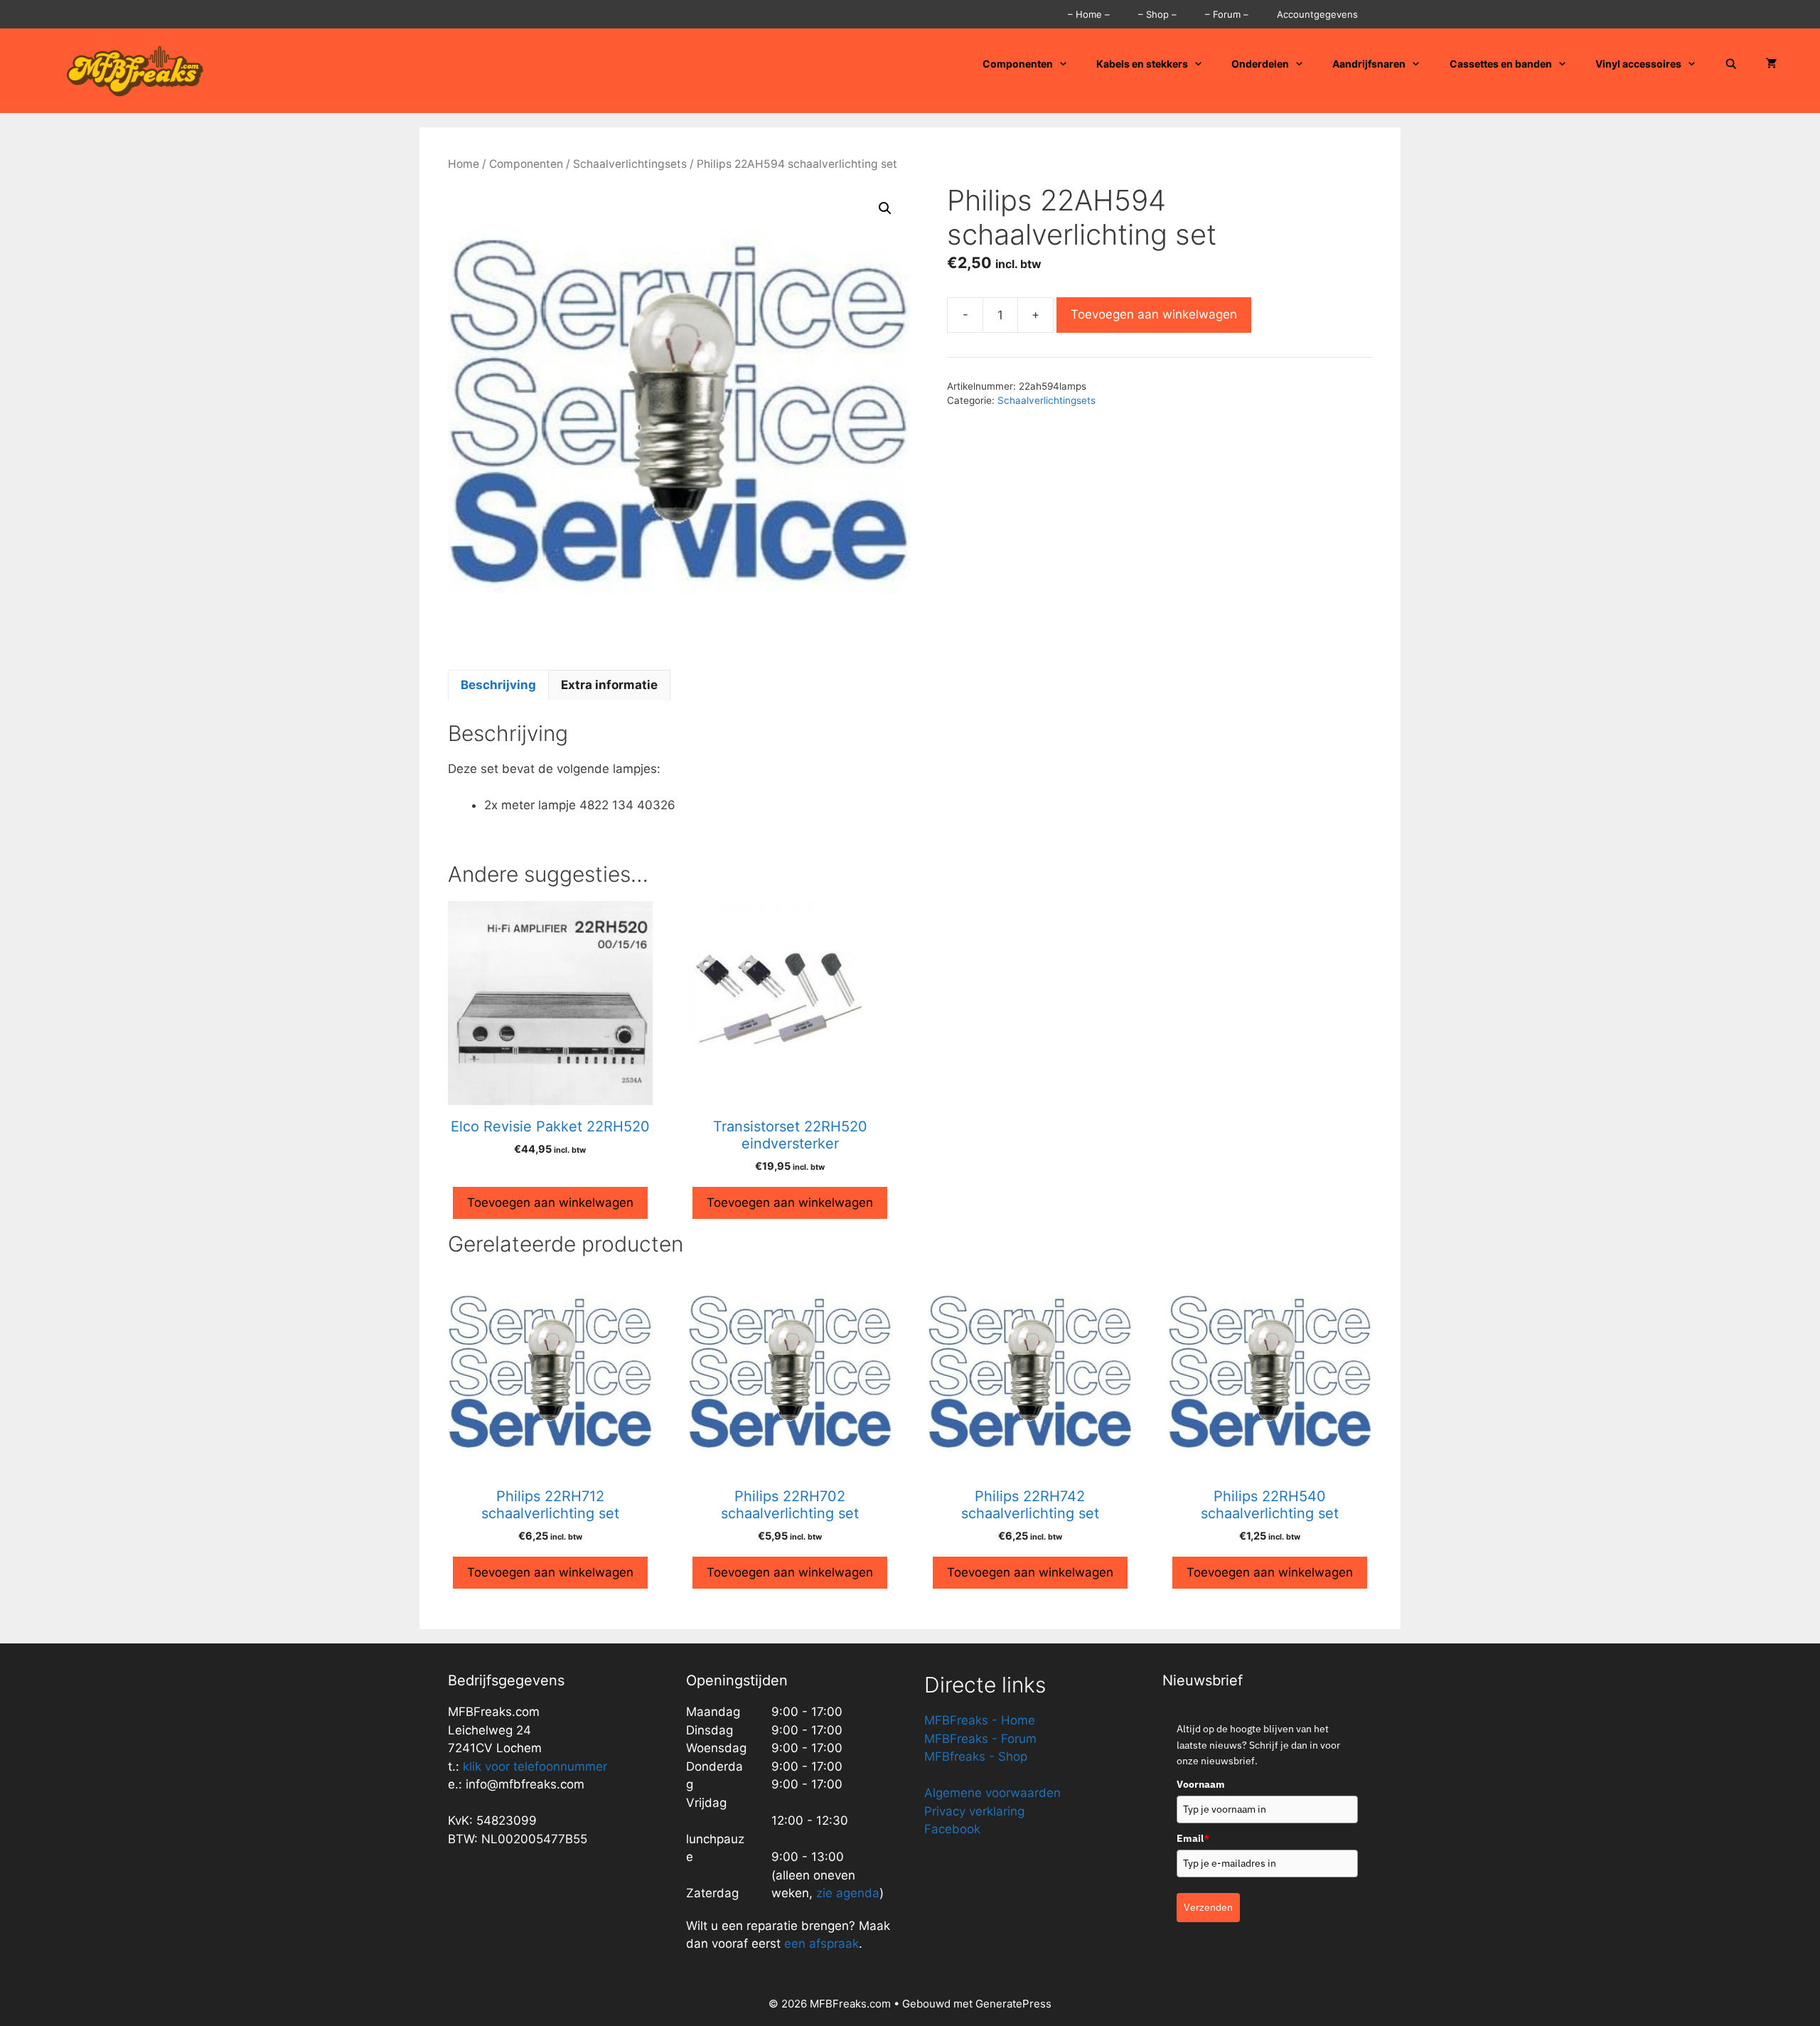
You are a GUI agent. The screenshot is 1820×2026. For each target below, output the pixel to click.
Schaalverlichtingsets (630, 164)
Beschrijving (498, 685)
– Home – (1089, 14)
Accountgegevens (1317, 14)
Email (1193, 1838)
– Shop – (1157, 14)
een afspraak (820, 1944)
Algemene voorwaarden (992, 1793)
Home (464, 164)
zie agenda (848, 1893)
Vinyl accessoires (1638, 64)
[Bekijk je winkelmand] (1772, 64)
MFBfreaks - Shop (976, 1756)
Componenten (1018, 64)
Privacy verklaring (974, 1811)
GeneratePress (1013, 2004)
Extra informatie (609, 685)
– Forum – (1227, 14)
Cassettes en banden (1501, 64)
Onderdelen (1260, 64)
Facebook (952, 1829)
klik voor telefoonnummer (535, 1766)
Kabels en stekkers (1142, 64)
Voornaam (1201, 1784)
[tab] (498, 686)
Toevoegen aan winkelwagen (1154, 314)
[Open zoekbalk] (1731, 64)
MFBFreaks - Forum (980, 1739)
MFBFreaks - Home (980, 1720)
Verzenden (1208, 1907)
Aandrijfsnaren (1369, 64)
